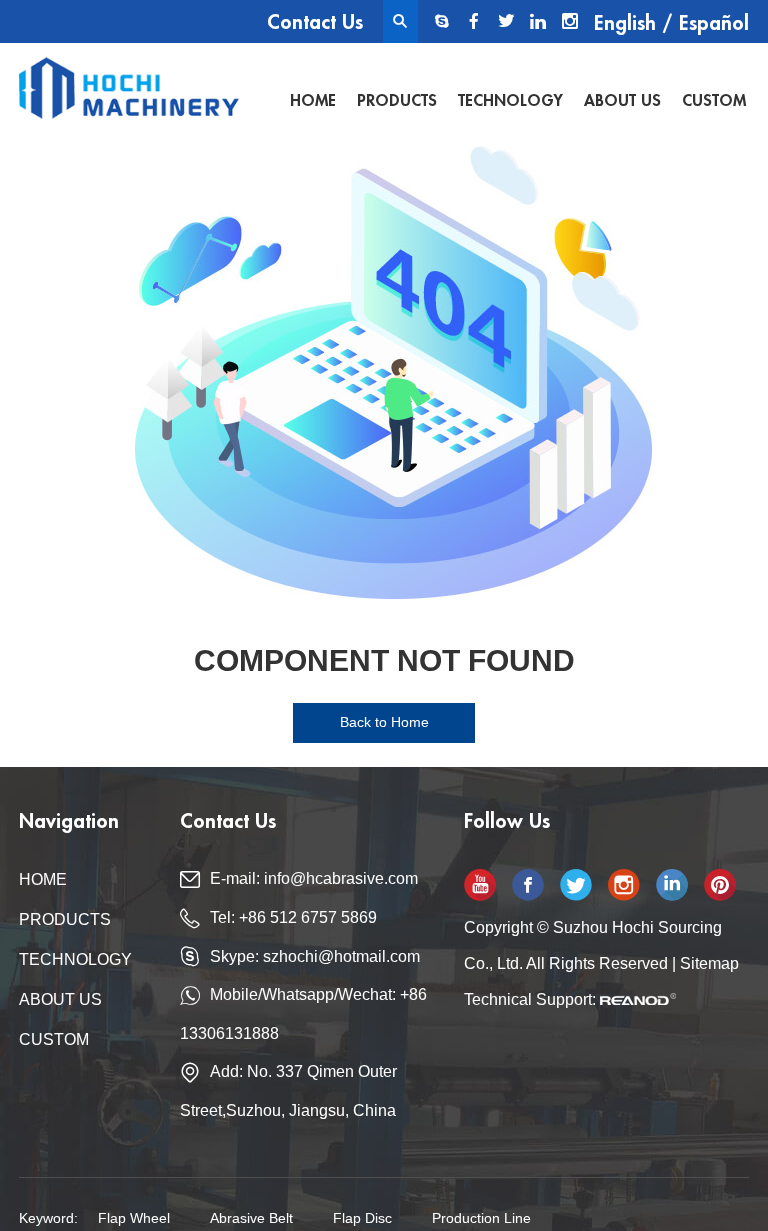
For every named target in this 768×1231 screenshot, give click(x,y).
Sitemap (709, 963)
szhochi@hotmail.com (341, 956)
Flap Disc (362, 1218)
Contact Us (315, 22)
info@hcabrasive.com (341, 878)
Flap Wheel (134, 1218)
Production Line (481, 1218)
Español (714, 23)
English (625, 23)
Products (397, 101)
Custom (714, 101)
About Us (622, 101)
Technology (510, 101)
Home (313, 101)
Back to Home (384, 722)
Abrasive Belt (251, 1218)
